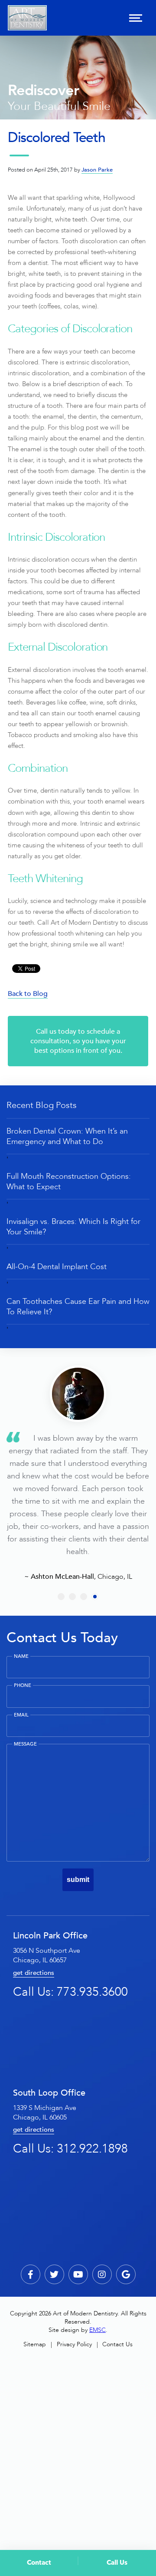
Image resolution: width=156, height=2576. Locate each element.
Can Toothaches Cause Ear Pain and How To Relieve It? (78, 1306)
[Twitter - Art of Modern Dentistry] (54, 2274)
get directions (34, 1973)
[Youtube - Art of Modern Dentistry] (78, 2274)
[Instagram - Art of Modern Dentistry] (102, 2274)
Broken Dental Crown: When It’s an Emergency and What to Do (67, 1136)
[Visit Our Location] (126, 2274)
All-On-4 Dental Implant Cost (57, 1267)
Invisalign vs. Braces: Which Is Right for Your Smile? (73, 1227)
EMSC (97, 2330)
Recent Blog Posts (42, 1105)
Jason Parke (97, 170)
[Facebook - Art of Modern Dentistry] (31, 2274)
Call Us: (70, 1992)
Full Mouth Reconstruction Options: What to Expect (69, 1181)
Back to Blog (28, 994)
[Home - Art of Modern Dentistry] (27, 18)
